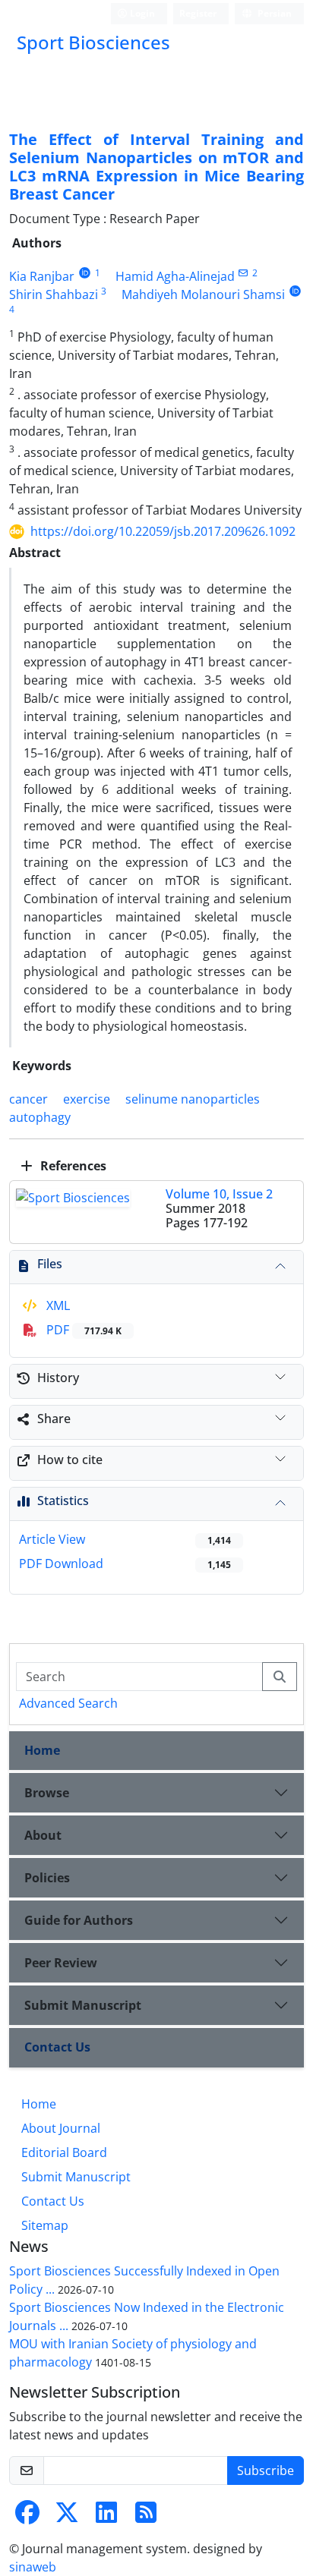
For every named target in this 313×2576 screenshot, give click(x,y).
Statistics (63, 1501)
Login (141, 13)
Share (54, 1419)
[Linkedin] (106, 2517)
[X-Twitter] (67, 2517)
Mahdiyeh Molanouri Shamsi (203, 294)
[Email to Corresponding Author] (243, 273)
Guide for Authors (79, 1920)
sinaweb (33, 2567)
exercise (87, 1099)
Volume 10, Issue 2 (219, 1194)
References (72, 1166)
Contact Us (57, 2047)
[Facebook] (27, 2517)
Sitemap (45, 2225)
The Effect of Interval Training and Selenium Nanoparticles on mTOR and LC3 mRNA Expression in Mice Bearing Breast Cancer (156, 167)
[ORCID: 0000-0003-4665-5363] (295, 291)
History (58, 1378)
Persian (273, 13)
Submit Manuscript (83, 2005)
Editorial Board (64, 2152)
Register (198, 13)
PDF (82, 1330)
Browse (47, 1793)
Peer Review (61, 1963)
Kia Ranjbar (42, 276)
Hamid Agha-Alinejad (175, 276)
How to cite (70, 1460)
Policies (47, 1878)
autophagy (40, 1117)
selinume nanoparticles (193, 1099)
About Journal (61, 2128)
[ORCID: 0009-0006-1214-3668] (85, 273)
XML (57, 1305)
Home (42, 1750)
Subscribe (266, 2471)
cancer (28, 1099)
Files (50, 1264)
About (43, 1835)
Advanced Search (68, 1703)
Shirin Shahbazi (54, 294)
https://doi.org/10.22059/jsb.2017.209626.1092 (163, 531)
